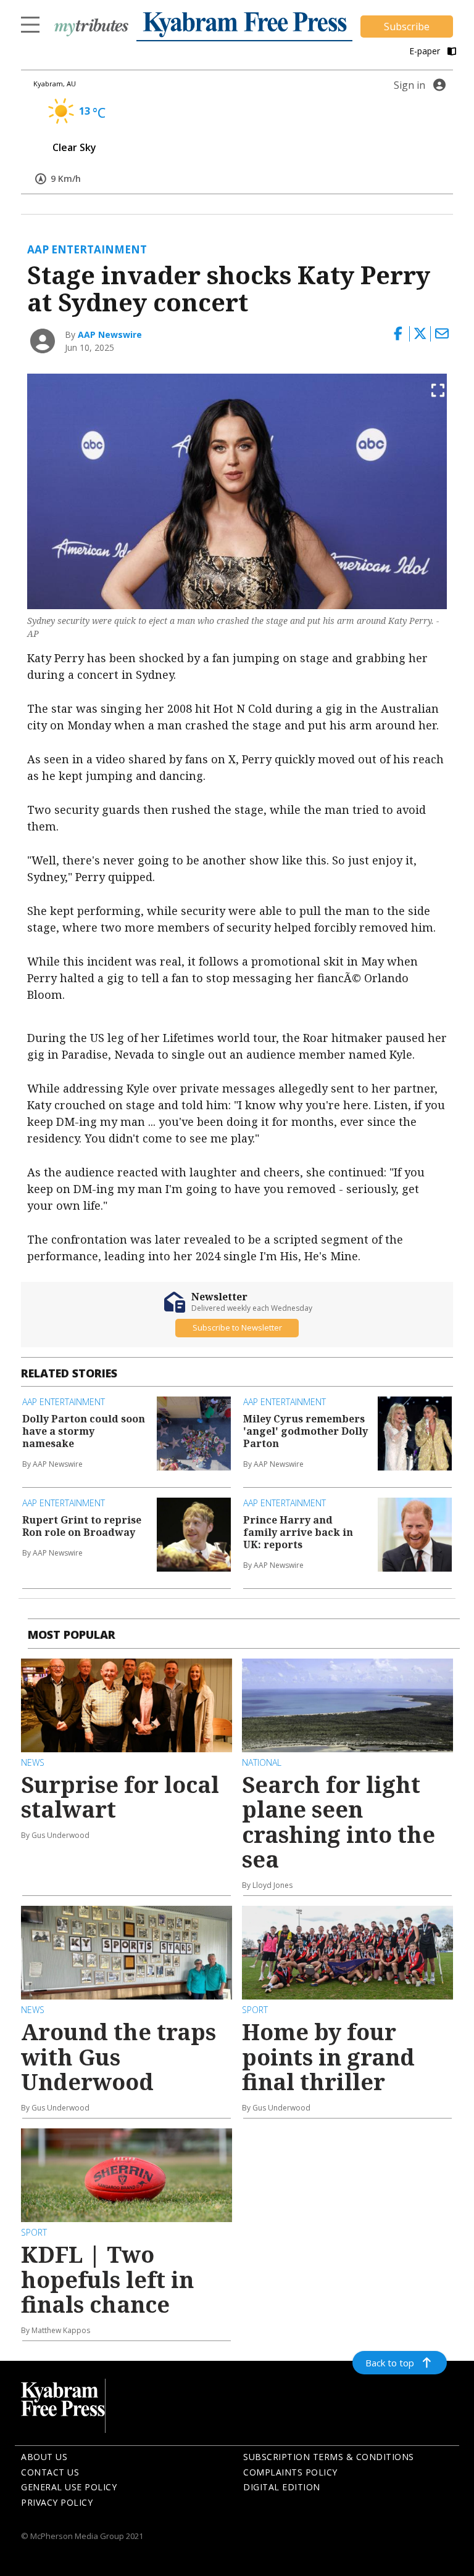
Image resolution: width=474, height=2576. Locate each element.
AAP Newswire (110, 334)
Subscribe (407, 27)
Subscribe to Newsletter (237, 1327)
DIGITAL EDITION (282, 2487)
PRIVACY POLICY (57, 2502)
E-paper (426, 51)
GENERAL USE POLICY (69, 2487)
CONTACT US (50, 2472)
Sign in (410, 85)
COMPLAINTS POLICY (290, 2472)
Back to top (390, 2363)
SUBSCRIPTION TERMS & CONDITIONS (329, 2457)
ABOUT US (44, 2457)
